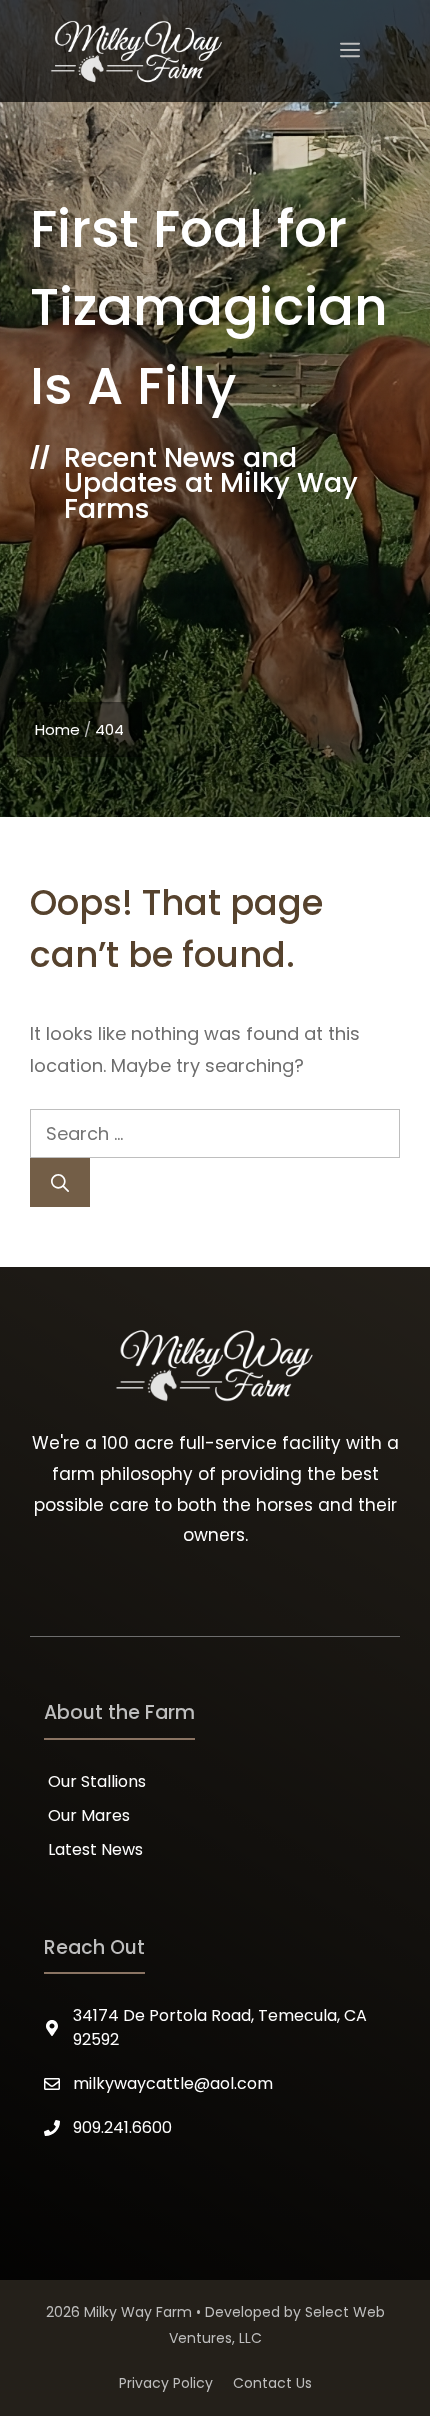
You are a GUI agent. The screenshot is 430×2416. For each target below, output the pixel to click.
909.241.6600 (122, 2127)
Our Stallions (97, 1781)
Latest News (95, 1849)
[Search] (60, 1182)
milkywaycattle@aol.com (173, 2083)
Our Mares (89, 1815)
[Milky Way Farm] (137, 51)
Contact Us (272, 2383)
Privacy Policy (166, 2383)
